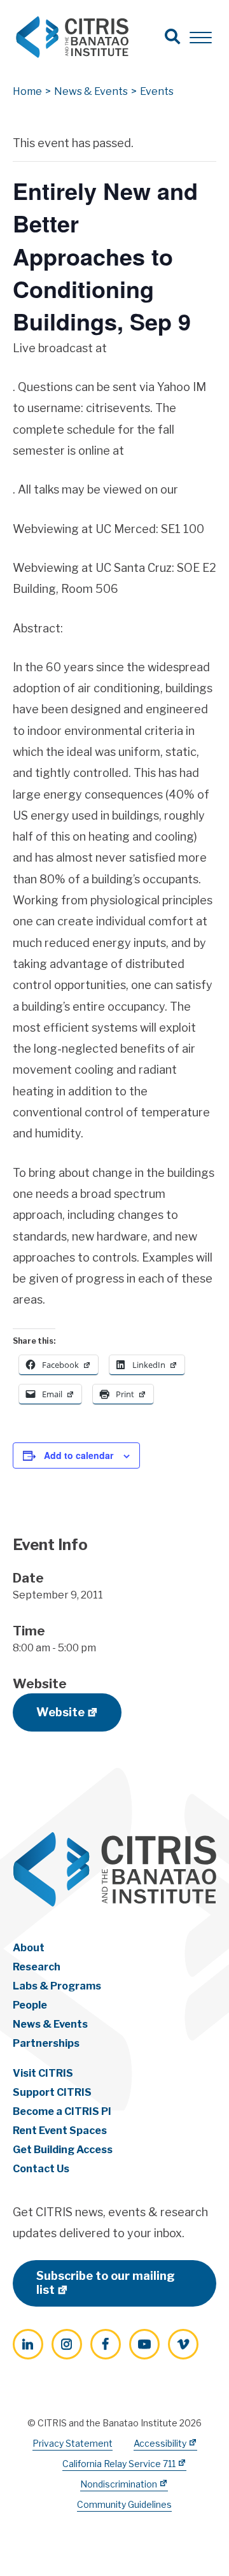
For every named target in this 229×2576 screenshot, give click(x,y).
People (30, 2005)
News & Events (50, 2024)
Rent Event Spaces (60, 2131)
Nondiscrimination (119, 2484)
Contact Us (41, 2169)
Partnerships (46, 2043)
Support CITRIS (52, 2092)
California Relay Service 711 (119, 2464)
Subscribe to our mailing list (106, 2283)
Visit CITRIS (43, 2073)
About (29, 1948)
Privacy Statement (73, 2443)
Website (60, 1712)
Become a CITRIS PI (62, 2111)
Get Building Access (63, 2150)
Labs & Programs (57, 1986)
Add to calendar (79, 1455)
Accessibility (160, 2443)
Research (37, 1967)
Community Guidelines (124, 2504)
